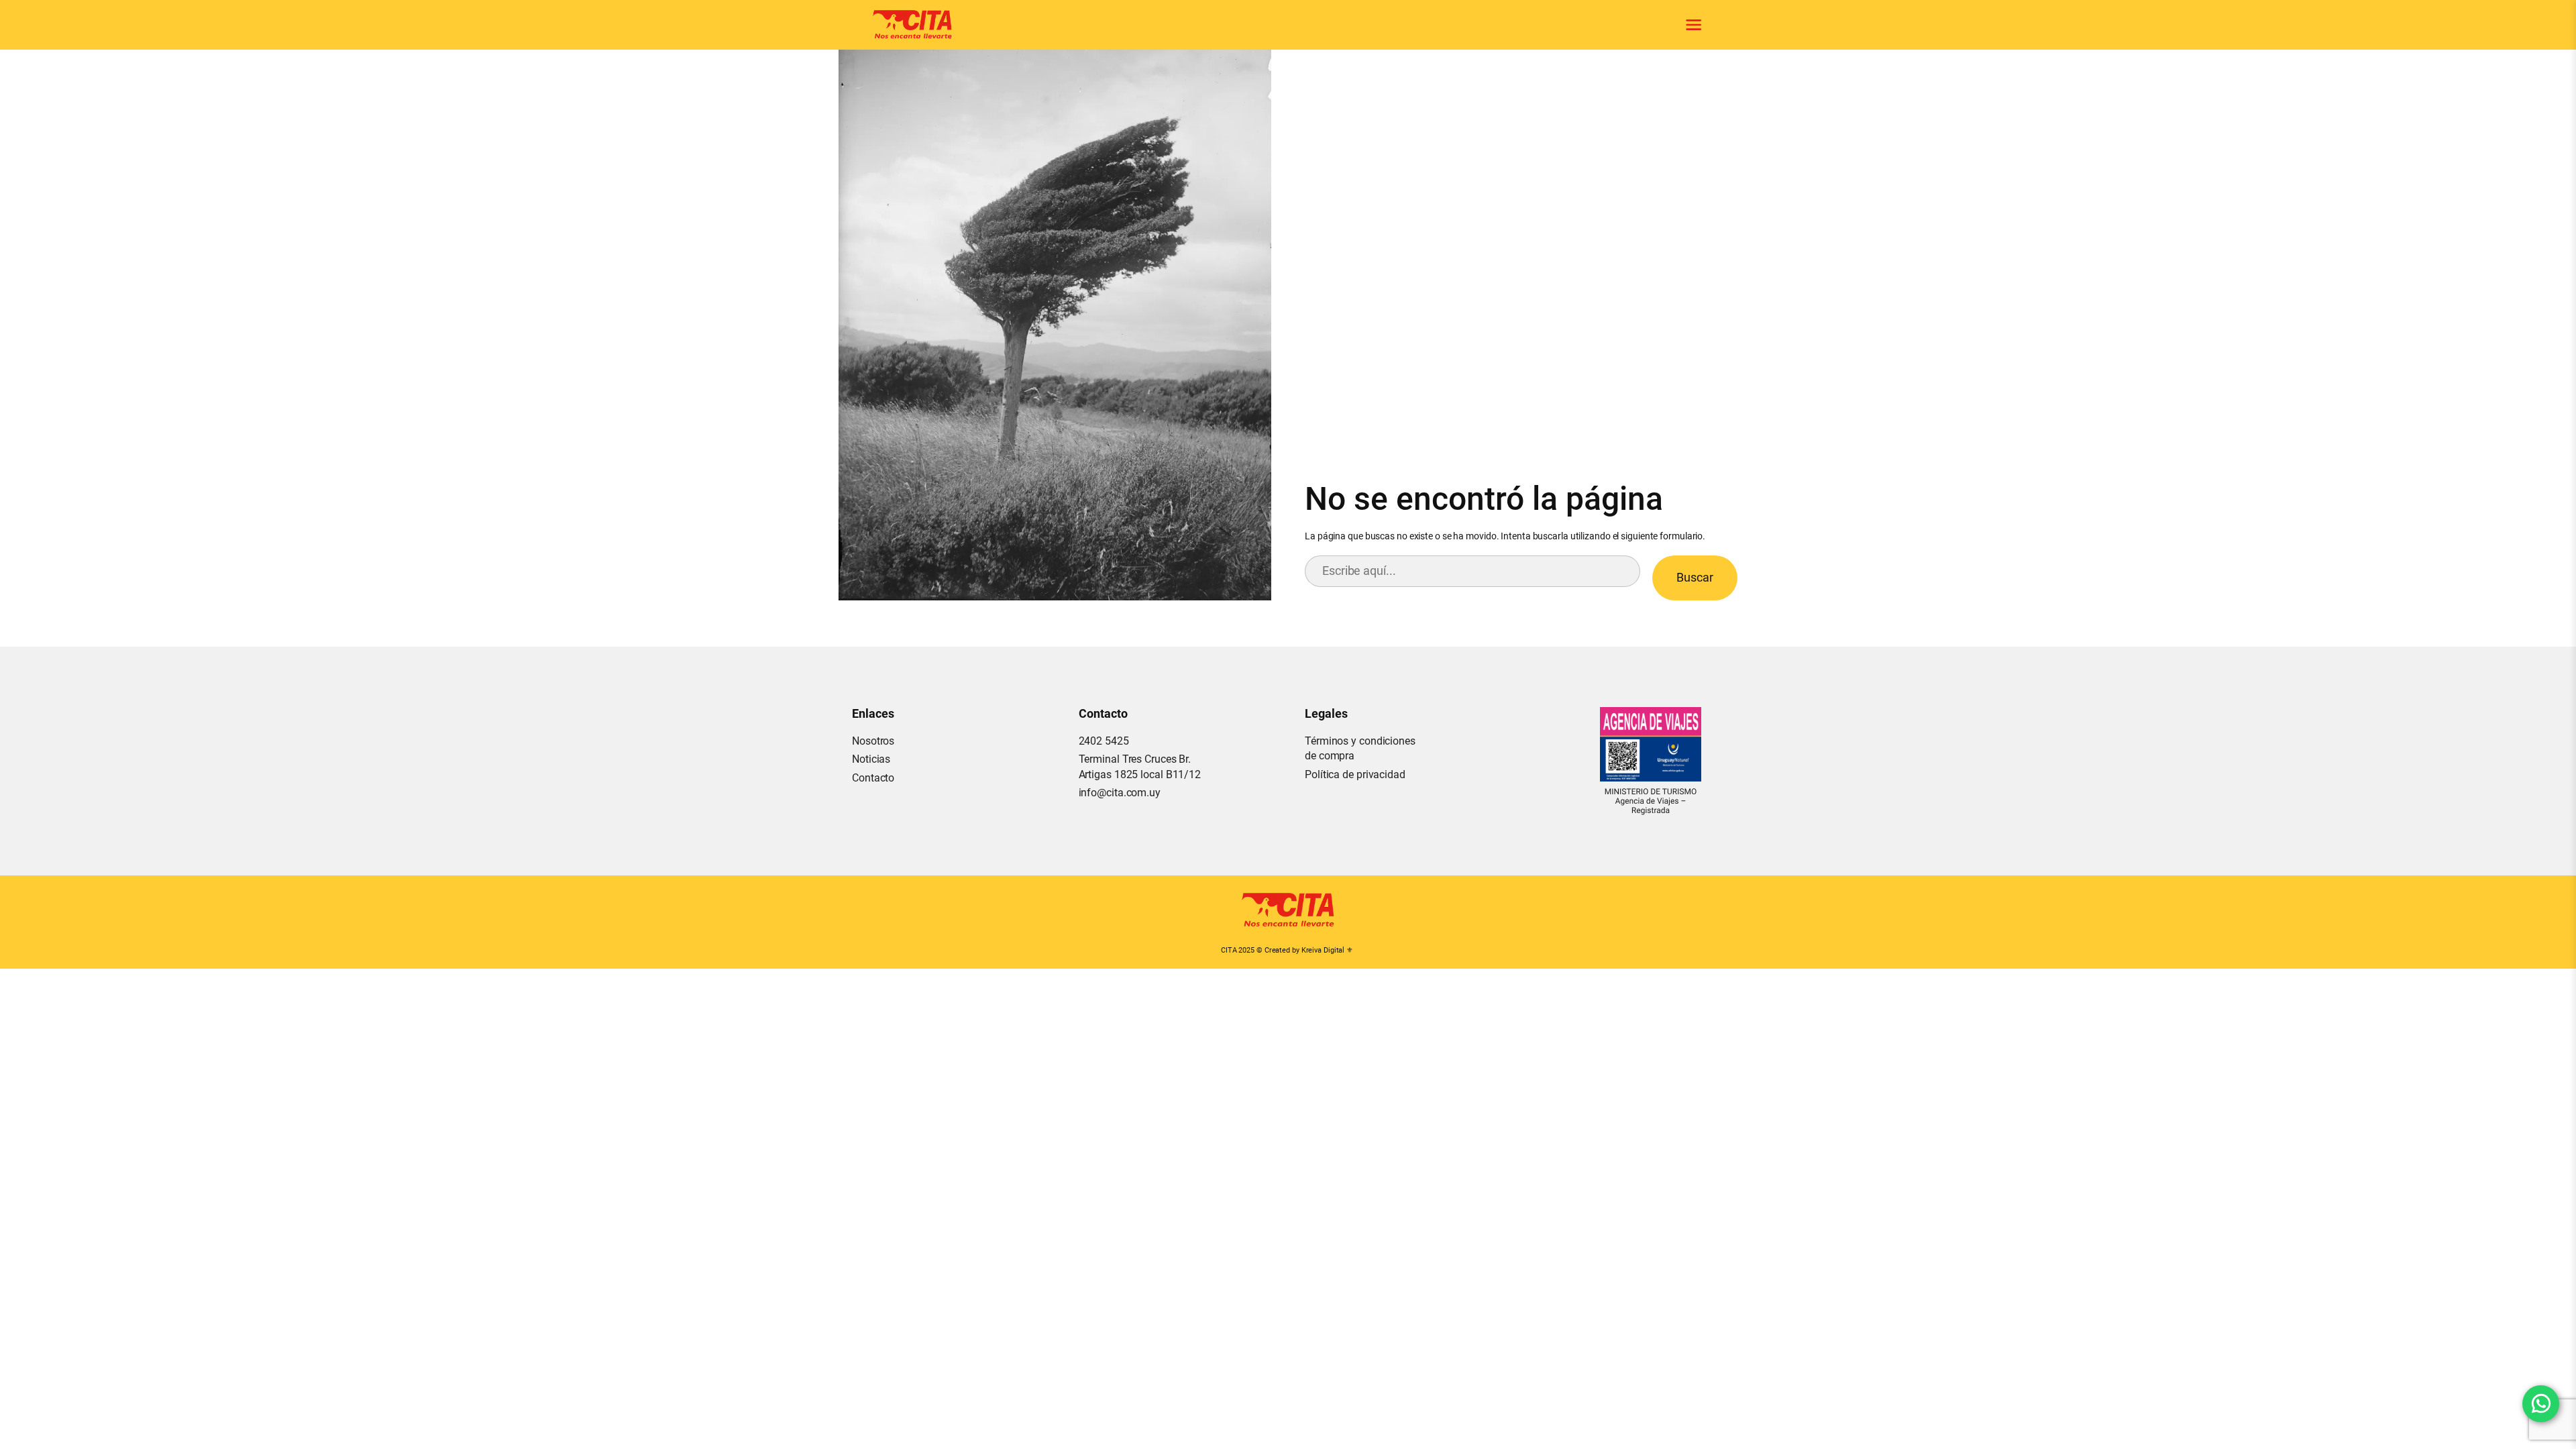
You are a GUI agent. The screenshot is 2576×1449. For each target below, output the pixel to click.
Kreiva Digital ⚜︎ (1327, 950)
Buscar (1695, 577)
